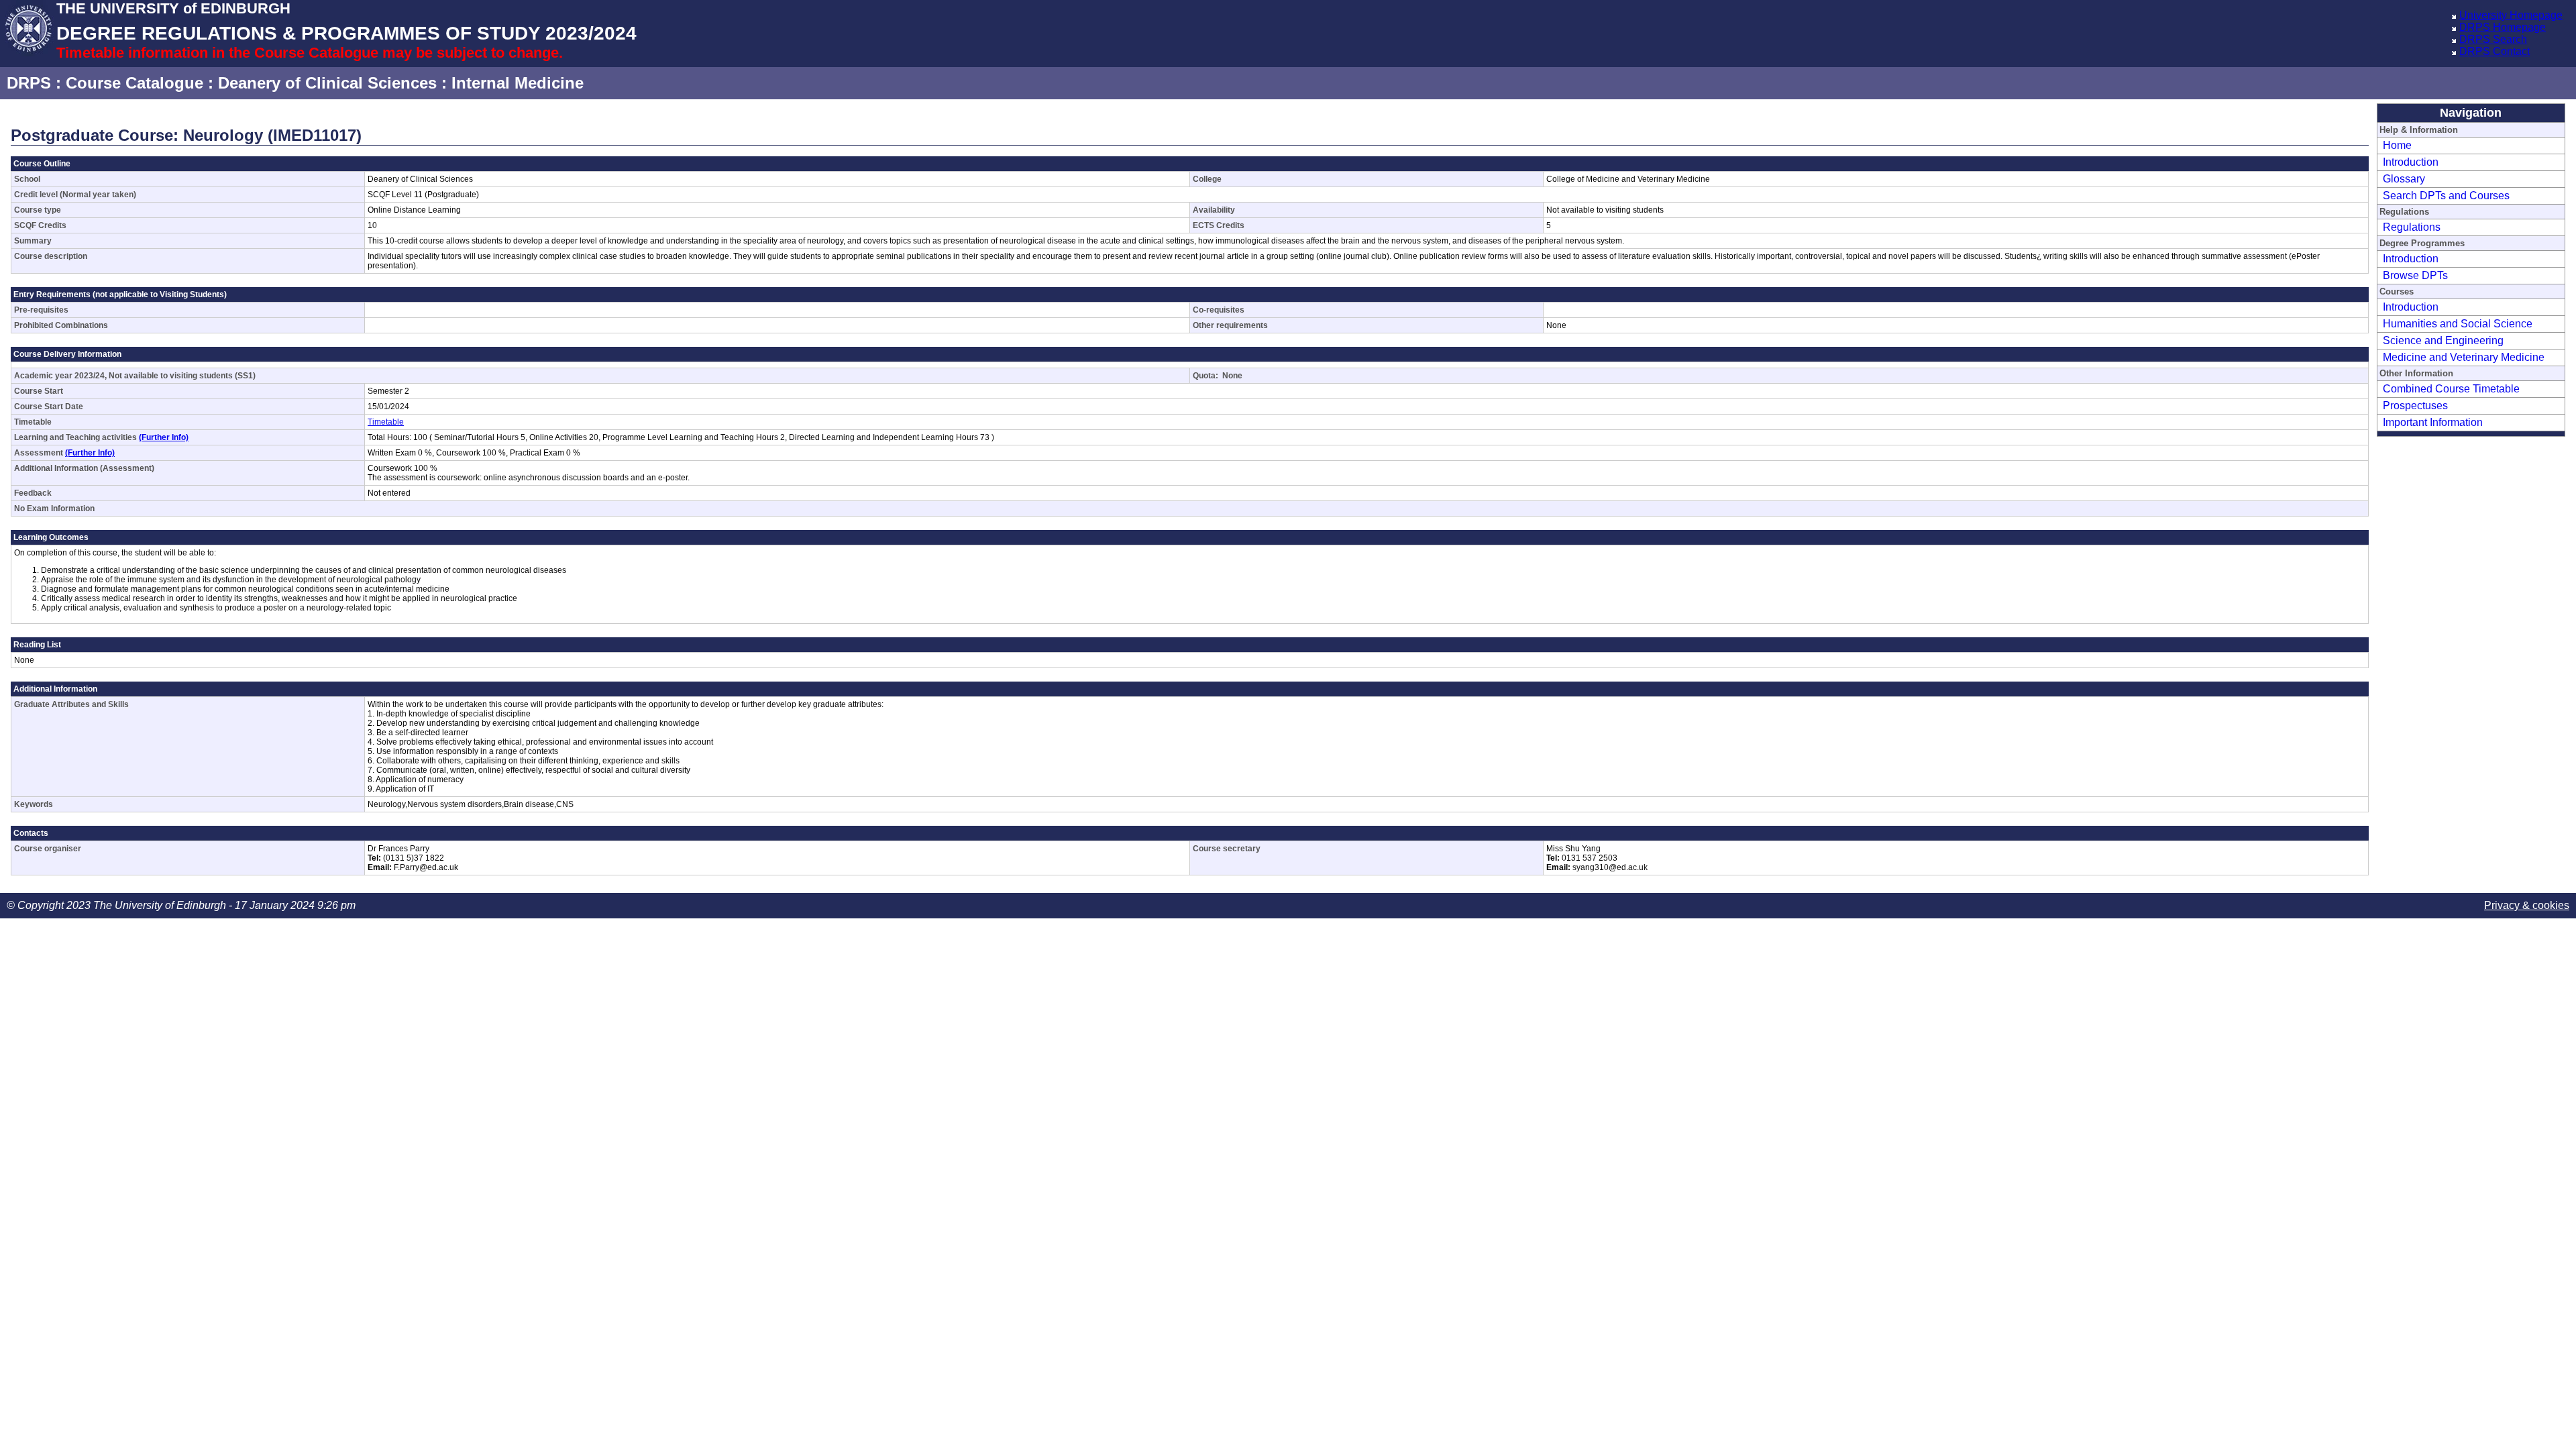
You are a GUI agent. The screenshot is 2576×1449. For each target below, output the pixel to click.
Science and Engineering (2443, 340)
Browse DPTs (2415, 275)
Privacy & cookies (2527, 905)
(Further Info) (164, 437)
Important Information (2433, 422)
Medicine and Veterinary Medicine (2464, 357)
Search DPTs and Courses (2446, 196)
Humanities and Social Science (2458, 324)
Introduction (2411, 162)
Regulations (2412, 227)
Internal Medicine (518, 83)
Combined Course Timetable (2451, 389)
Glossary (2404, 179)
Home (2397, 145)
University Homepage (2511, 15)
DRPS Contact (2494, 51)
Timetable (386, 422)
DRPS (29, 83)
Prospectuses (2415, 406)
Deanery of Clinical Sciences (327, 83)
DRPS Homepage (2503, 27)
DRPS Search (2493, 39)
